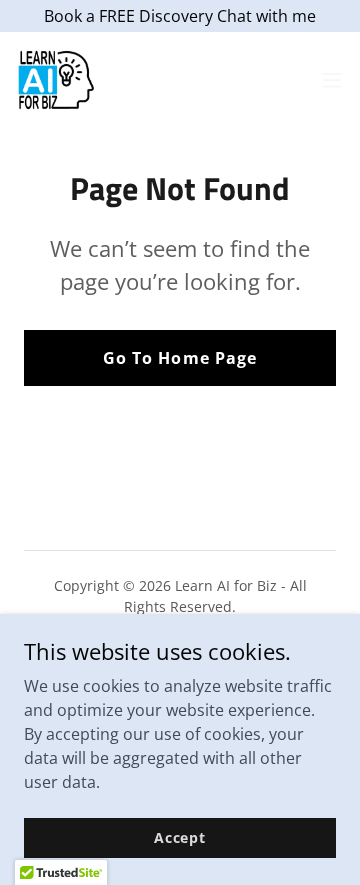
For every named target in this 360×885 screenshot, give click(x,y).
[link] (56, 80)
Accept (180, 837)
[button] (332, 80)
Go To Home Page (179, 358)
